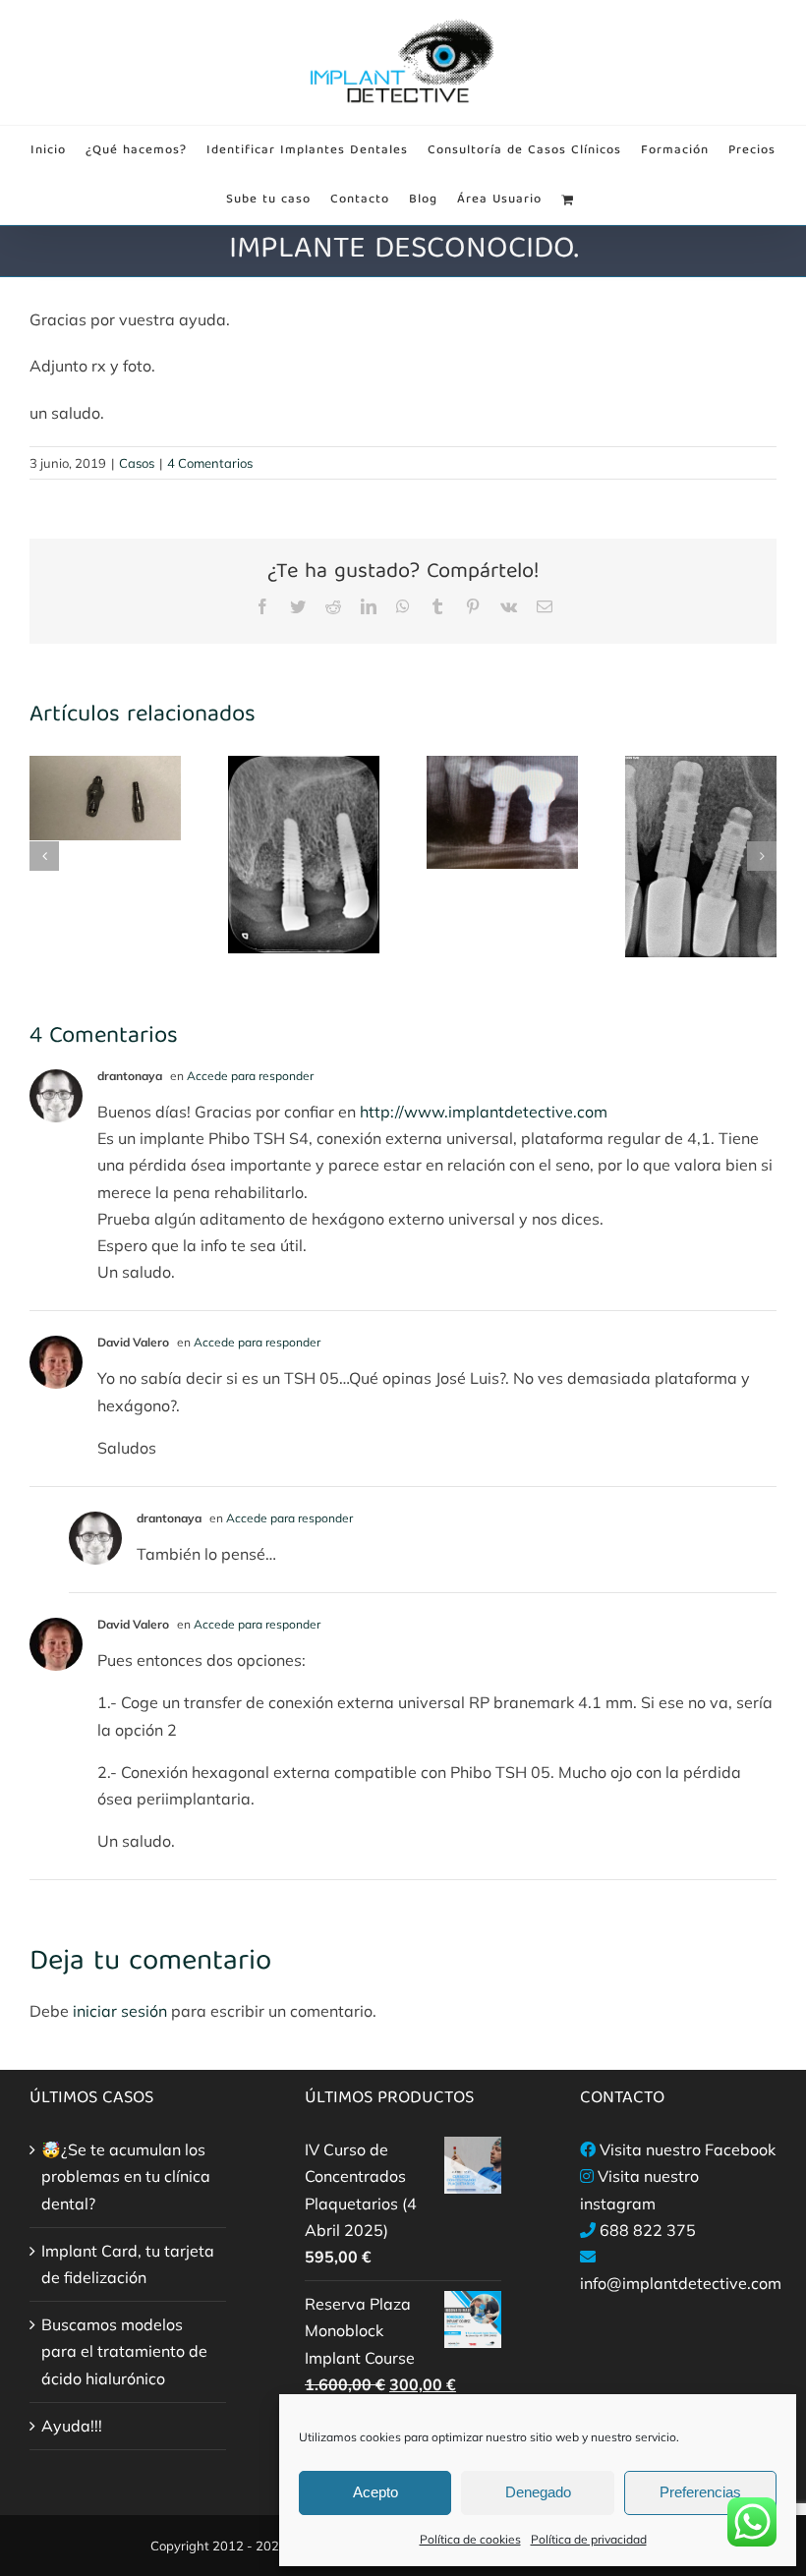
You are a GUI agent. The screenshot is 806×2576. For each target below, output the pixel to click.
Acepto (375, 2492)
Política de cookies (470, 2539)
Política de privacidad (589, 2539)
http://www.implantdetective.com (484, 1112)
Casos (137, 463)
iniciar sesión (122, 2011)
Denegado (538, 2492)
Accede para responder (250, 1076)
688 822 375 (648, 2230)
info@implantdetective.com (681, 2283)
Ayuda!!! (72, 2426)
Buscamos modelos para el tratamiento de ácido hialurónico (124, 2351)
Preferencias (700, 2492)
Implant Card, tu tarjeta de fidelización (128, 2264)
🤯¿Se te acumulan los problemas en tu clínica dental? (126, 2176)
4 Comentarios (210, 463)
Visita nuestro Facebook (688, 2149)
